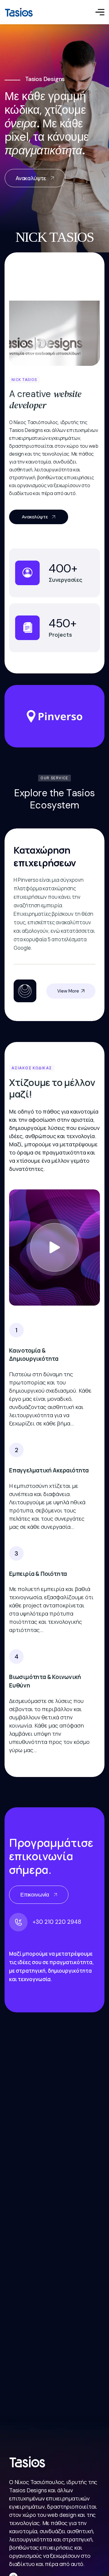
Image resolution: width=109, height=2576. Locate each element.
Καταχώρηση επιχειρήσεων (45, 856)
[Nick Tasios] (19, 12)
